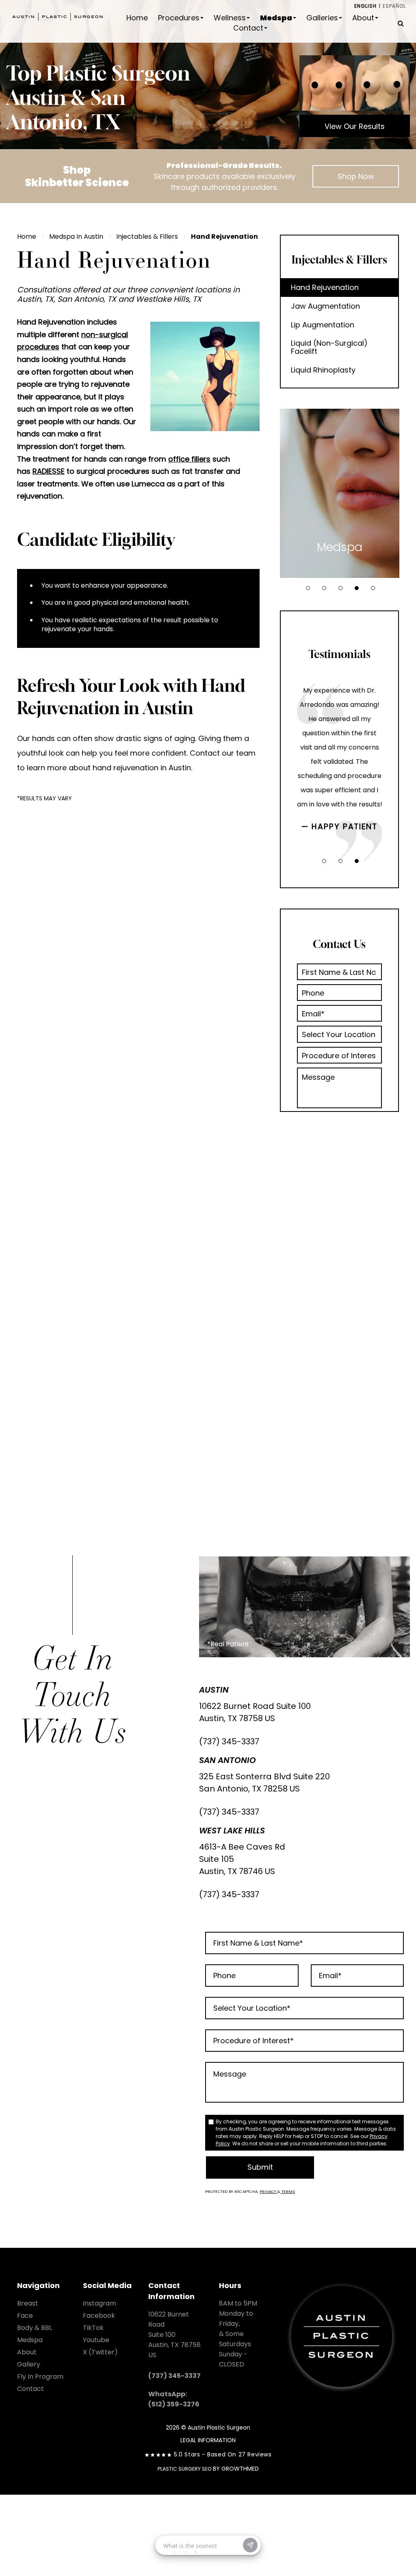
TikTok (93, 2328)
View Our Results (355, 126)
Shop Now (356, 176)
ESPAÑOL (394, 6)
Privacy (269, 2191)
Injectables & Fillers (147, 236)
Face (25, 2316)
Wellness (230, 18)
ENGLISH (365, 6)
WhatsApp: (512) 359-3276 (174, 2399)
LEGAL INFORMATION (208, 2440)
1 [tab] (308, 588)
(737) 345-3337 (229, 1741)
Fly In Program (40, 2377)
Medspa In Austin (76, 236)
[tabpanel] (340, 493)
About (363, 18)
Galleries (322, 18)
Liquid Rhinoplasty (323, 370)
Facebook (99, 2316)
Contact (248, 28)
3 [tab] (340, 588)
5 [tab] (373, 588)
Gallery (29, 2364)
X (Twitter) (100, 2352)
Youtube (96, 2340)
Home (137, 18)
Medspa (276, 18)
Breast (28, 2303)
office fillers (189, 459)
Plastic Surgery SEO (184, 2469)
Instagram (100, 2303)
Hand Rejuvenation (325, 287)
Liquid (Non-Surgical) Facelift (329, 347)
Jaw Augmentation (325, 306)
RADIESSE (49, 471)
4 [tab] (357, 588)
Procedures (179, 18)
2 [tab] (324, 588)
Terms (288, 2191)
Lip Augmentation (323, 325)
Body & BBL (35, 2328)
